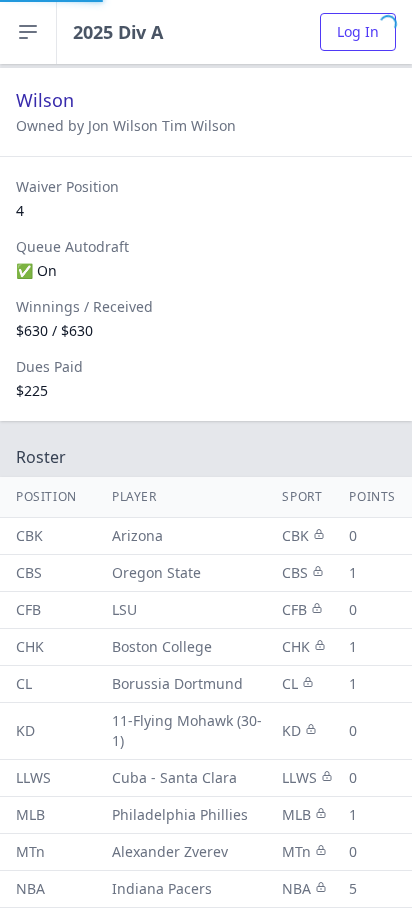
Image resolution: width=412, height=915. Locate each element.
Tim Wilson (199, 125)
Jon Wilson (125, 125)
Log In (358, 31)
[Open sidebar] (28, 32)
